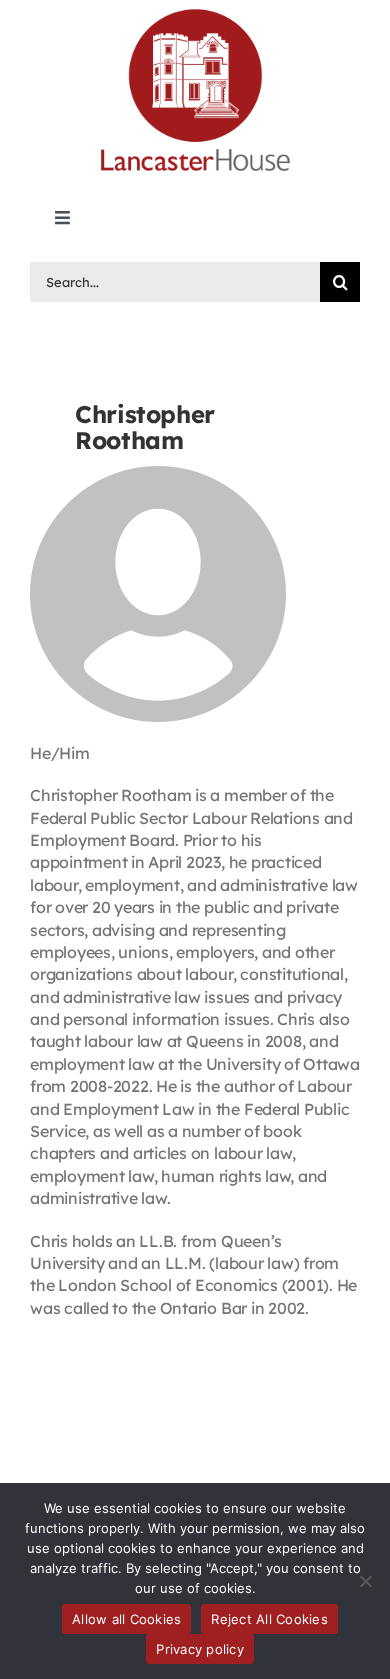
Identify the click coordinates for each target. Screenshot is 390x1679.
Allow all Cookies (126, 1619)
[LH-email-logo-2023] (195, 12)
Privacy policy (200, 1649)
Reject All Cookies (269, 1619)
